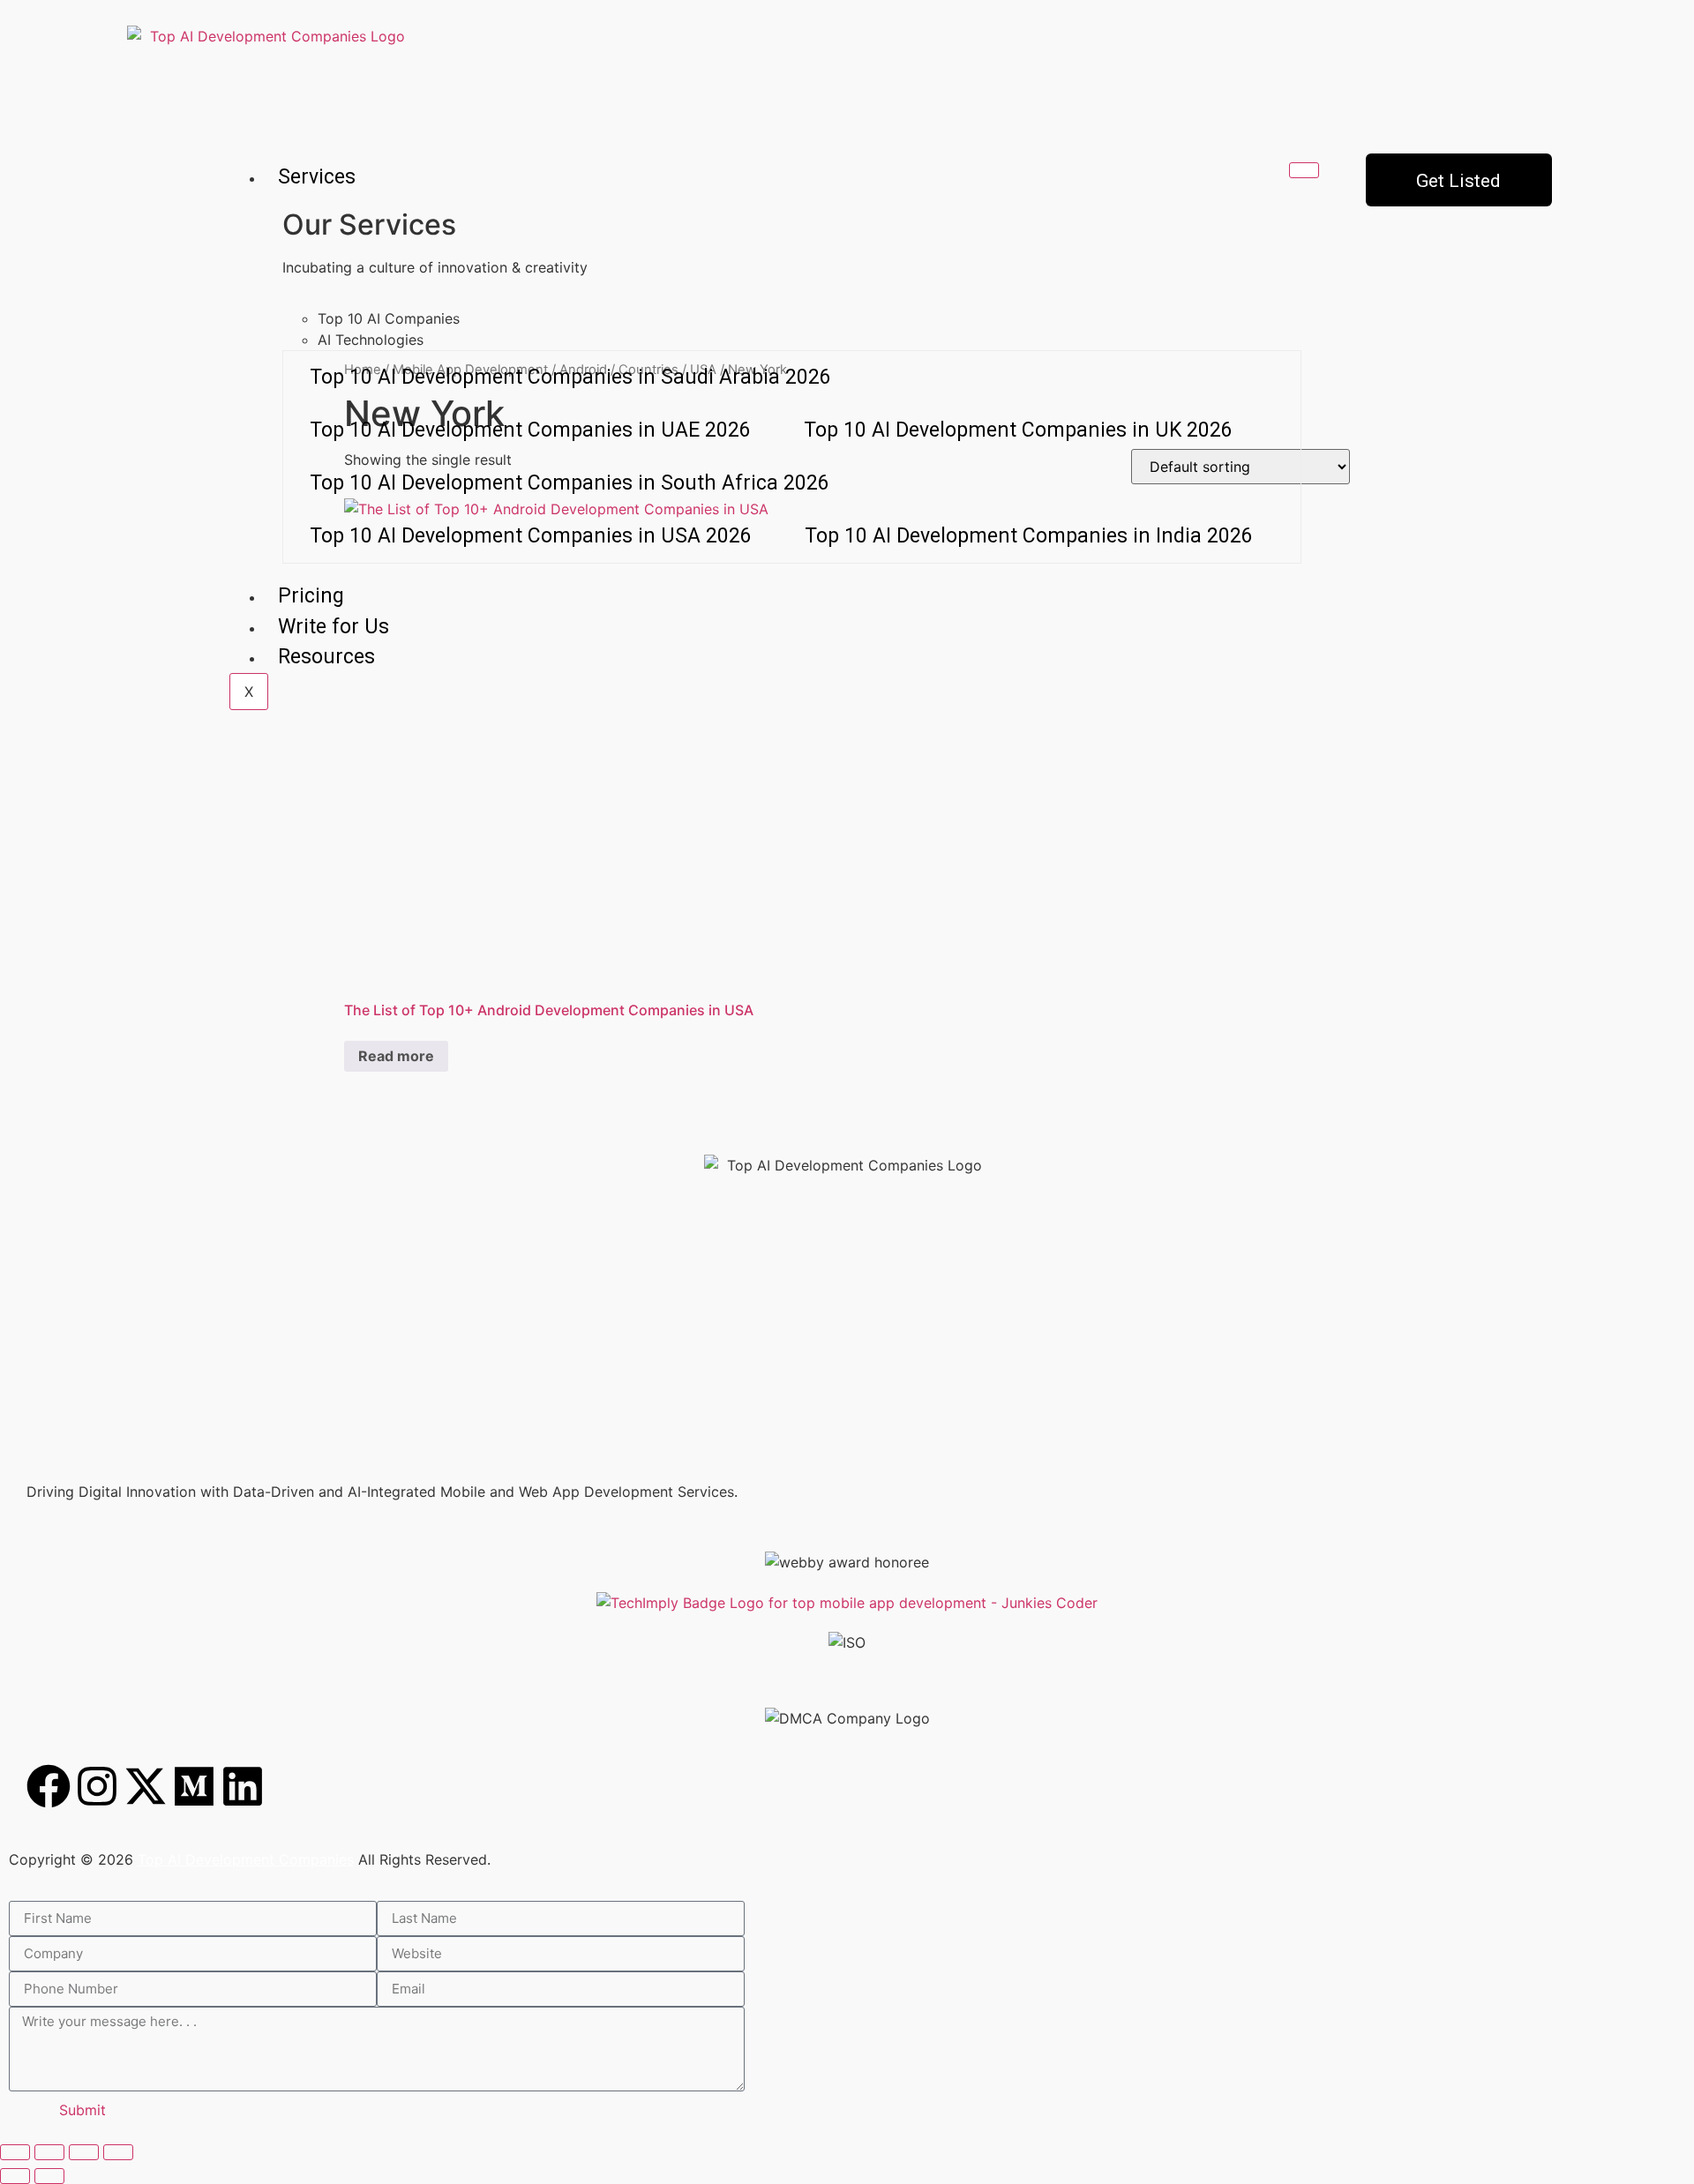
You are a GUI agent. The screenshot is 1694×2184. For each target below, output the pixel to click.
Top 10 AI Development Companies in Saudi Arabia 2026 (570, 377)
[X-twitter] (146, 1786)
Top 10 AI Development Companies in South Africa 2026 (570, 483)
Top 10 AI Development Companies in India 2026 (1029, 536)
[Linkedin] (243, 1786)
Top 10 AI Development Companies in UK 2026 (1018, 430)
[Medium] (194, 1786)
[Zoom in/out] (15, 2152)
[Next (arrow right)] (49, 2176)
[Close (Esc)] (118, 2152)
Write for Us (334, 627)
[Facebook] (49, 1786)
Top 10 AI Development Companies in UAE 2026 (530, 430)
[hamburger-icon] (1304, 170)
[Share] (84, 2152)
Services (317, 177)
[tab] (810, 318)
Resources (326, 657)
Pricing (311, 596)
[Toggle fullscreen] (49, 2152)
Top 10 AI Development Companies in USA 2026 (531, 536)
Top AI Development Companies (246, 1859)
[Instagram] (97, 1786)
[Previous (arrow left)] (15, 2176)
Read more (396, 1056)
